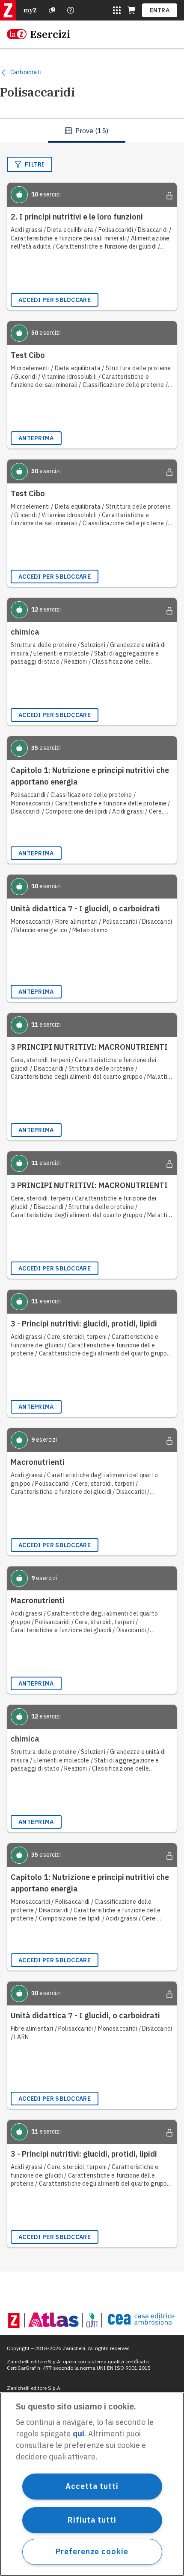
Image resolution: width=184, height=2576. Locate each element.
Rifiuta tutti (92, 2520)
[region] (92, 2484)
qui (79, 2434)
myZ (30, 10)
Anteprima (36, 438)
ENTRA (160, 10)
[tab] (87, 131)
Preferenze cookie (92, 2551)
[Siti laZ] (117, 10)
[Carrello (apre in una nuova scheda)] (131, 10)
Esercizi (50, 34)
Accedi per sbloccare (55, 300)
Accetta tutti (92, 2486)
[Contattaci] (71, 10)
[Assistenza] (52, 10)
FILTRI (35, 164)
